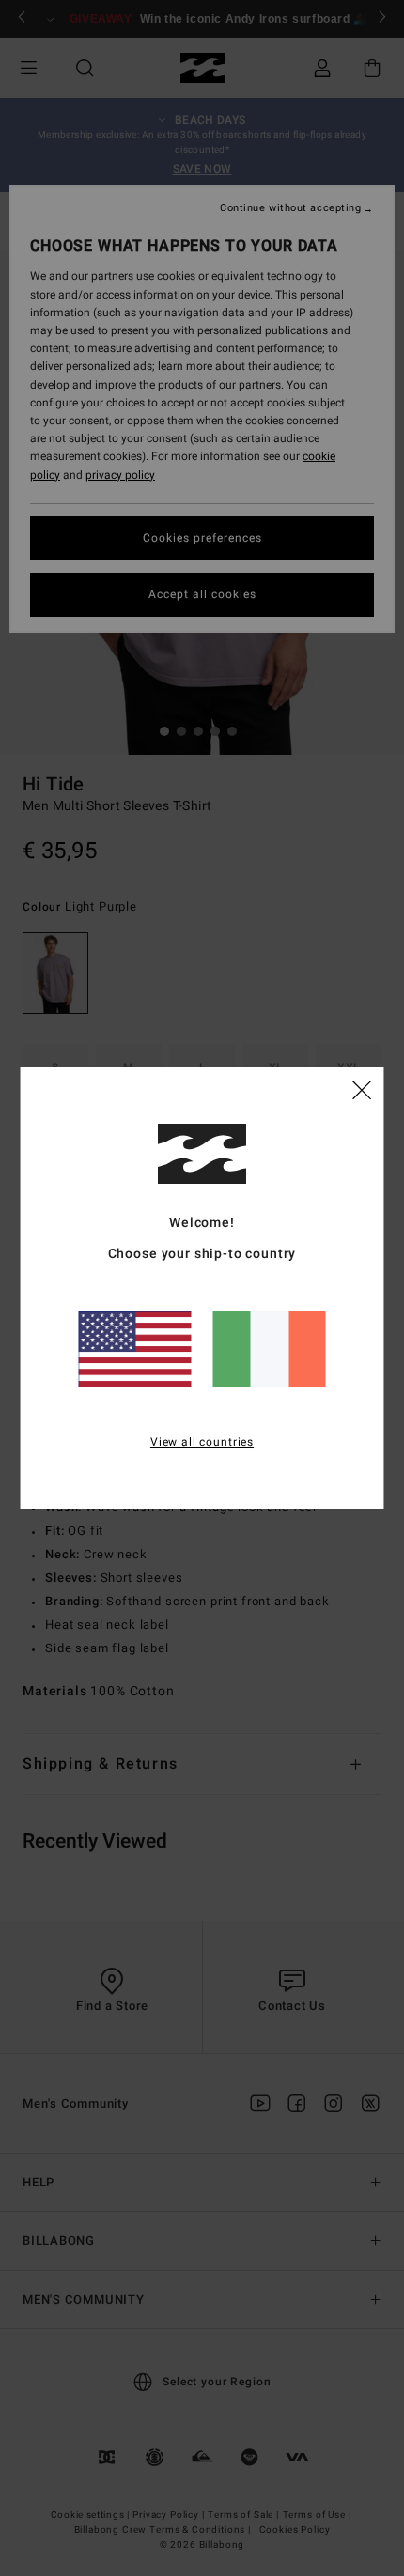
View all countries (202, 1442)
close (362, 1089)
